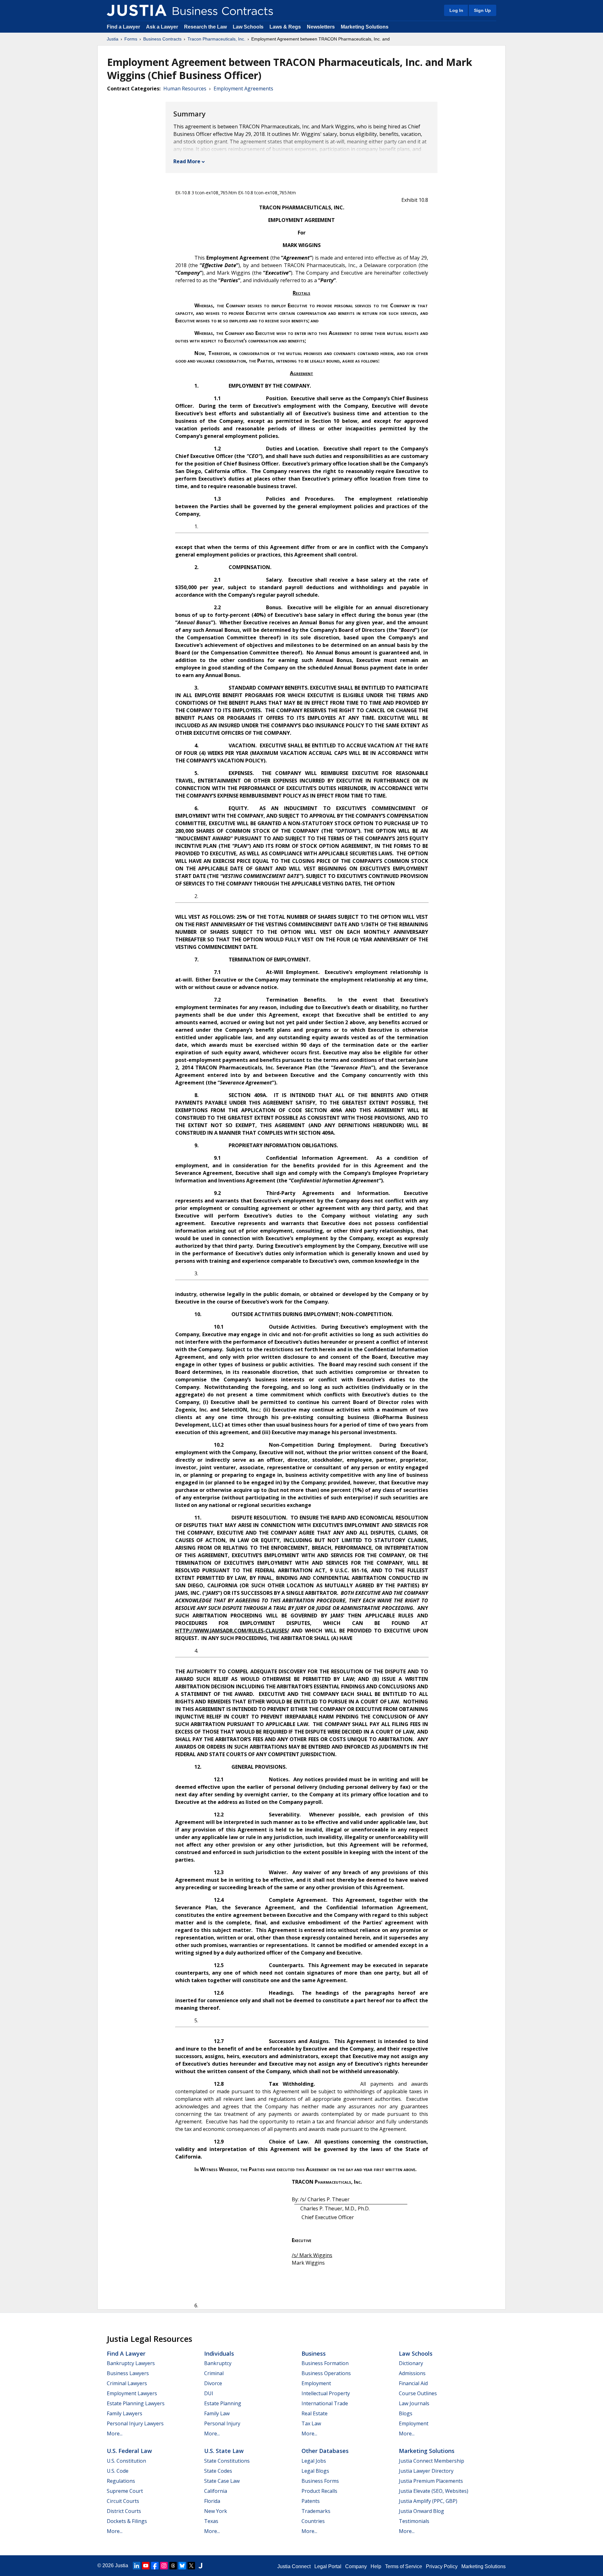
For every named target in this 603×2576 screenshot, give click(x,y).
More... (115, 2433)
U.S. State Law (224, 2451)
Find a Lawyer (123, 27)
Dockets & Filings (127, 2521)
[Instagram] (164, 2566)
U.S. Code (118, 2471)
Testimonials (414, 2521)
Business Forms (320, 2481)
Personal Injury (222, 2423)
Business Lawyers (128, 2373)
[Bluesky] (182, 2566)
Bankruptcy (218, 2363)
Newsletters (321, 27)
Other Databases (325, 2451)
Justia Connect (294, 2566)
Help (376, 2566)
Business (314, 2353)
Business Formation (325, 2363)
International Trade (325, 2403)
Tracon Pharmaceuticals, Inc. (216, 39)
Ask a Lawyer (163, 27)
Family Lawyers (125, 2413)
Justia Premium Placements (431, 2481)
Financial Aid (413, 2383)
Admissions (412, 2373)
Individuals (219, 2353)
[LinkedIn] (137, 2566)
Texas (211, 2521)
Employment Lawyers (132, 2393)
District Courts (124, 2511)
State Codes (218, 2471)
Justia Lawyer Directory (426, 2471)
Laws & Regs (285, 27)
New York (216, 2511)
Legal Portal (328, 2566)
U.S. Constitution (126, 2461)
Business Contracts (162, 39)
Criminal (214, 2373)
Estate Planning (223, 2403)
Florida (212, 2501)
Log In (456, 10)
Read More (187, 161)
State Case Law (222, 2481)
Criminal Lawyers (127, 2383)
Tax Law (311, 2423)
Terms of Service (404, 2566)
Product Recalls (319, 2491)
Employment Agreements (243, 89)
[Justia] (137, 10)
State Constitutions (227, 2461)
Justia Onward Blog (421, 2511)
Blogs (406, 2413)
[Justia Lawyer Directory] (200, 2566)
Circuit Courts (123, 2501)
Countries (313, 2521)
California (216, 2491)
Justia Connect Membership (432, 2461)
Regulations (121, 2481)
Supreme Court (125, 2491)
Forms (131, 39)
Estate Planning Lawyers (136, 2403)
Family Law (217, 2413)
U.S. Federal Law (129, 2451)
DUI (209, 2393)
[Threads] (173, 2566)
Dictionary (411, 2363)
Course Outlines (418, 2393)
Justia (113, 39)
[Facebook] (155, 2566)
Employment (316, 2383)
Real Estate (315, 2413)
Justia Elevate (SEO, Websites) (434, 2491)
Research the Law (205, 27)
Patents (311, 2501)
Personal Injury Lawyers (135, 2423)
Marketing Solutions (365, 27)
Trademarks (316, 2511)
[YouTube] (146, 2566)
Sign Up (482, 10)
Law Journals (414, 2403)
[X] (191, 2566)
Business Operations (326, 2373)
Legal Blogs (315, 2471)
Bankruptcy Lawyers (131, 2363)
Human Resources (185, 89)
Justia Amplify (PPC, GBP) (428, 2501)
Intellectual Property (326, 2393)
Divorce (213, 2383)
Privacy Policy (442, 2566)
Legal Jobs (314, 2461)
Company (356, 2566)
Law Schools (248, 27)
